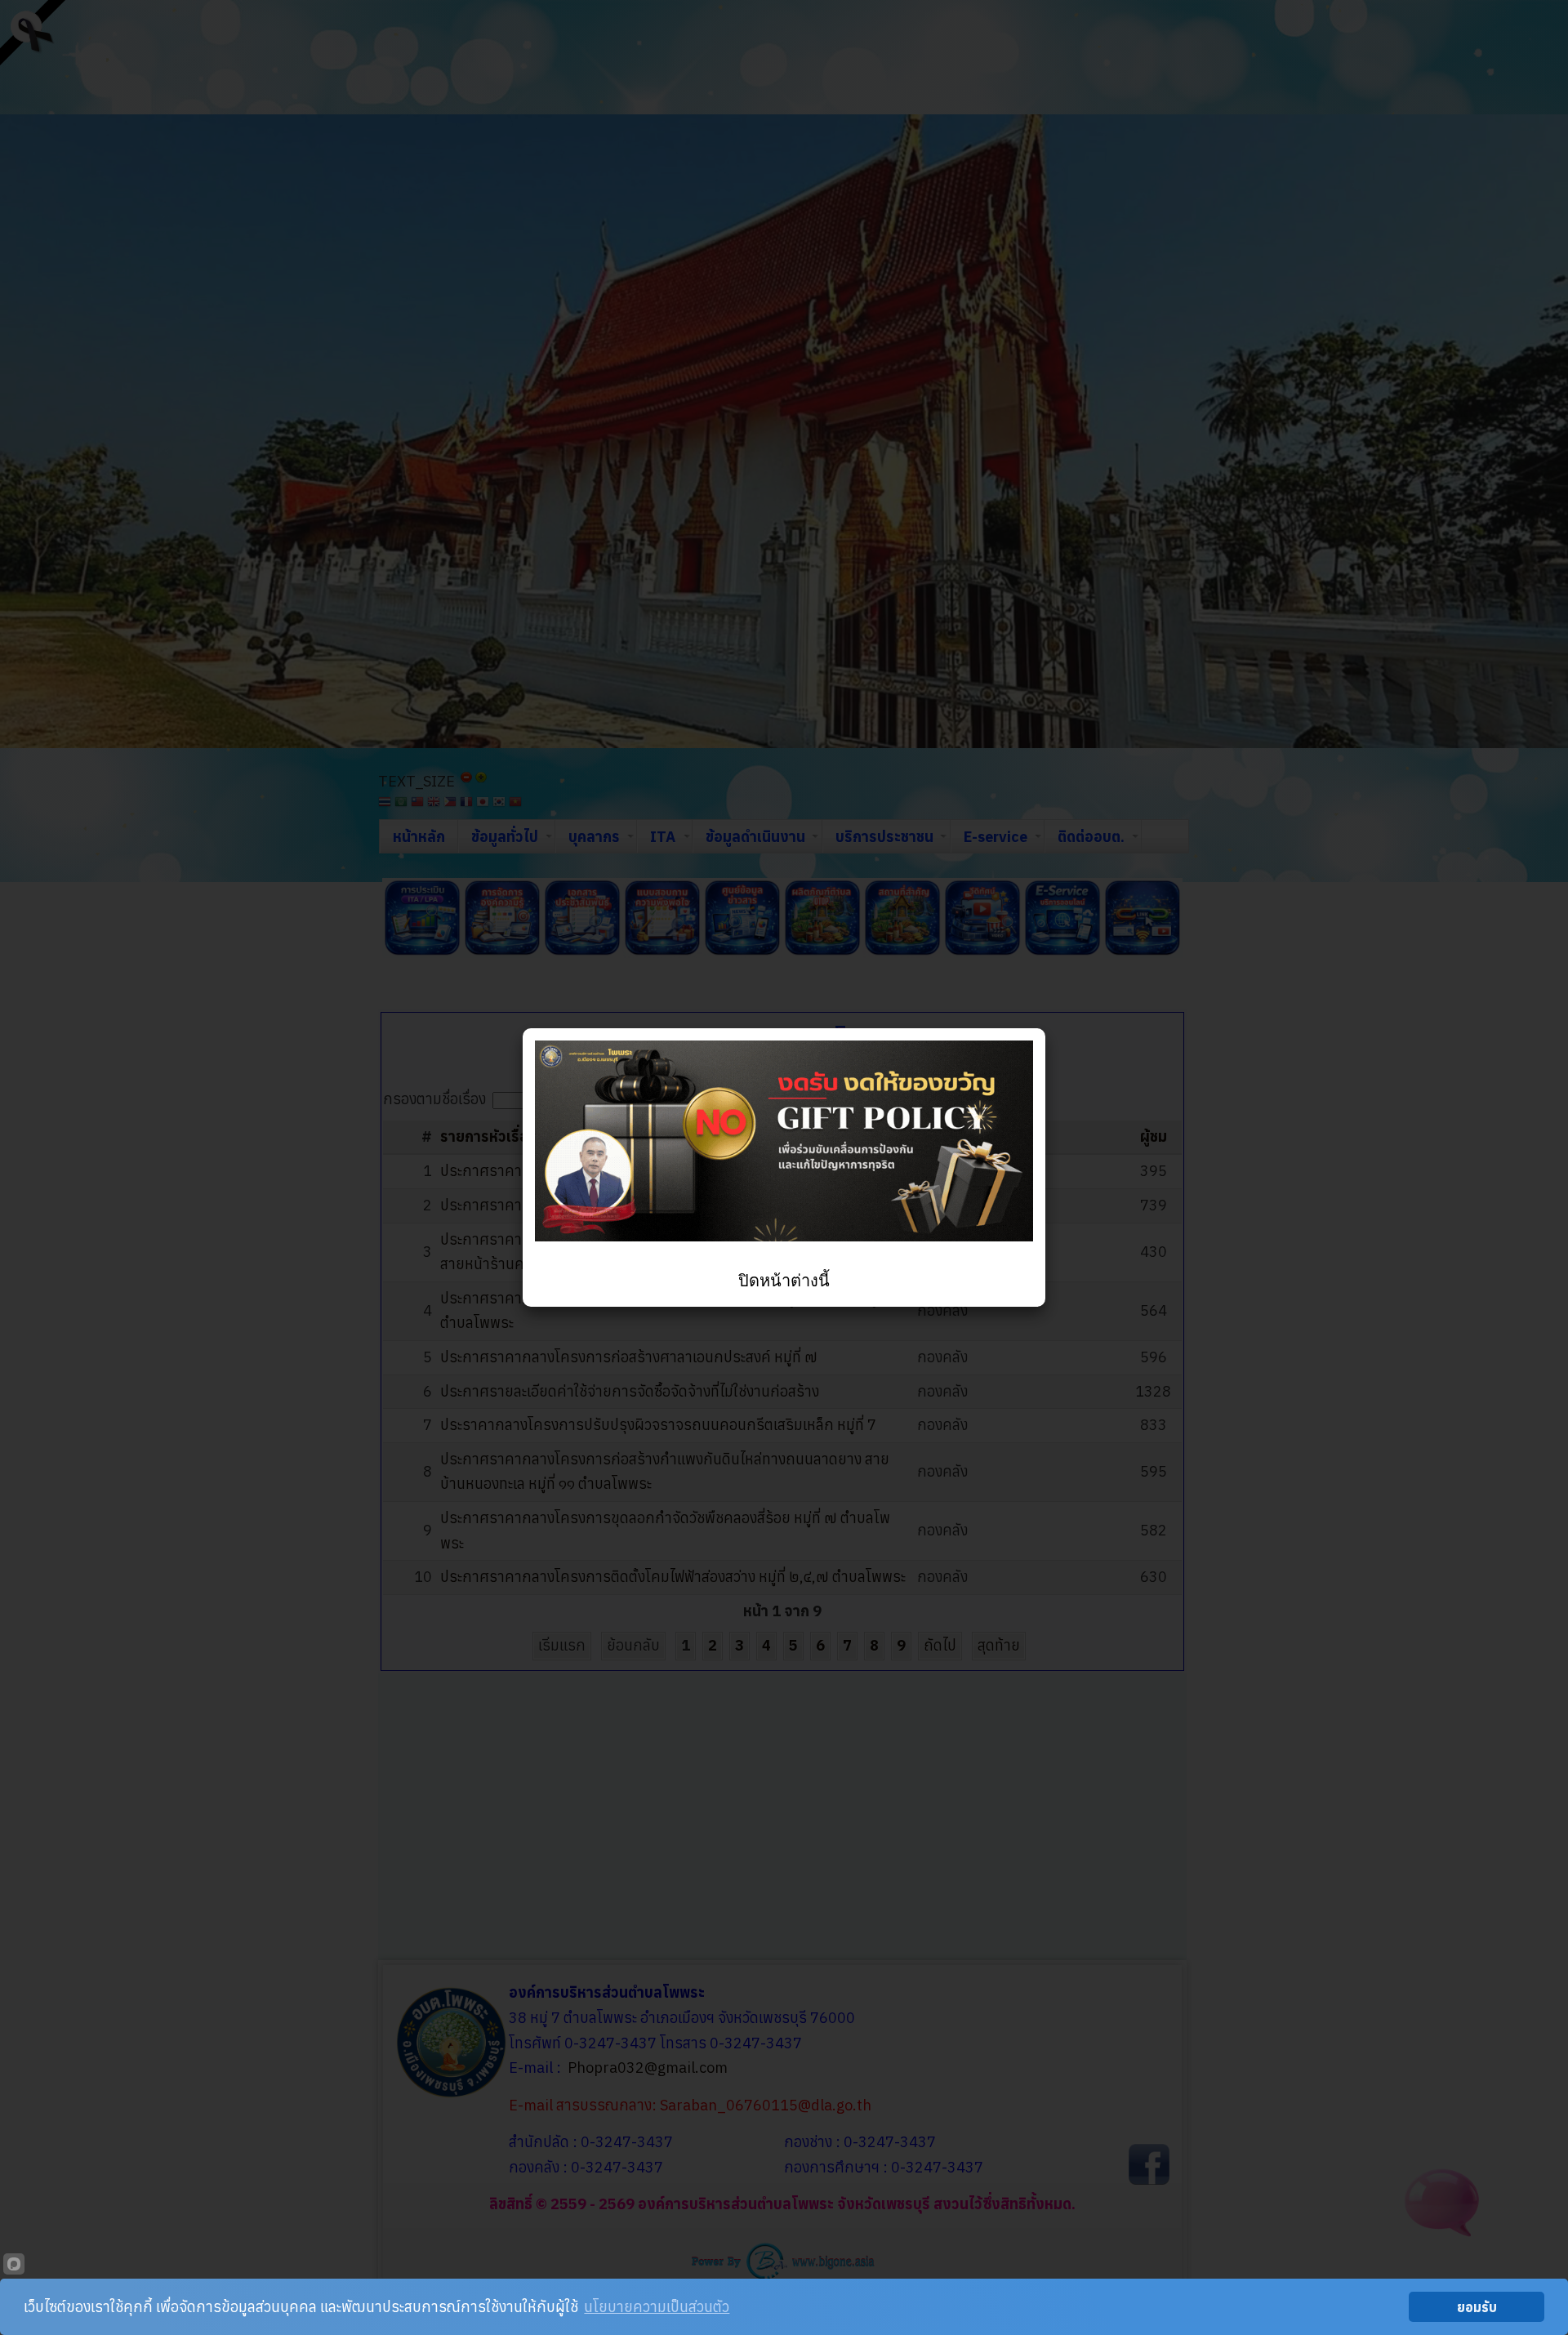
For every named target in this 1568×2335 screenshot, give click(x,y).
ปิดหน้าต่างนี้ (784, 1281)
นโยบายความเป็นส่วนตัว (657, 2307)
